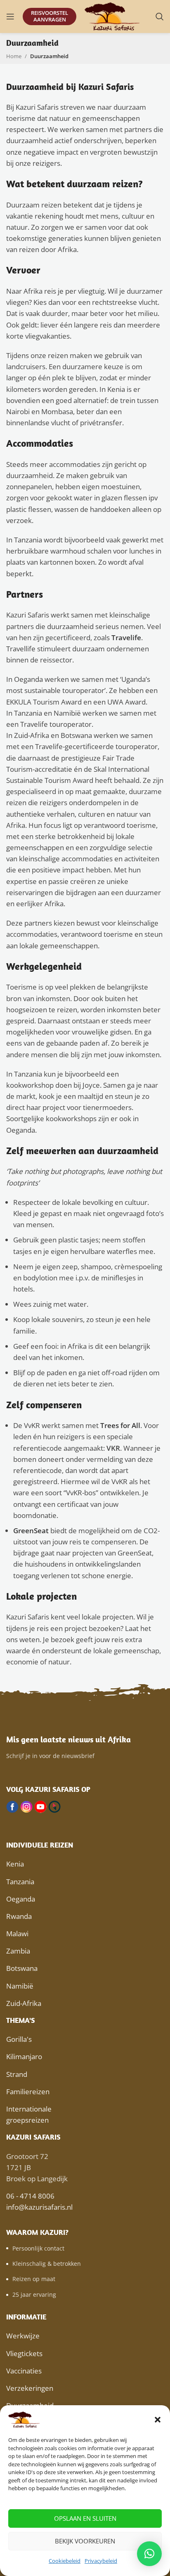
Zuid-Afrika (24, 2003)
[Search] (160, 16)
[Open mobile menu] (10, 16)
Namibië (20, 1986)
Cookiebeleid (65, 2561)
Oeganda (21, 1899)
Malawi (17, 1934)
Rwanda (19, 1916)
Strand (17, 2074)
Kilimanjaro (24, 2056)
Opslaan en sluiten (85, 2518)
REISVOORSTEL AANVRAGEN (50, 16)
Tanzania (20, 1882)
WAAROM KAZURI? (37, 2232)
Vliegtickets (24, 2353)
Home (14, 56)
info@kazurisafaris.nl (39, 2207)
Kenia (15, 1864)
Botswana (22, 1968)
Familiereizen (28, 2092)
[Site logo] (113, 16)
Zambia (18, 1951)
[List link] (85, 2248)
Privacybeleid (101, 2561)
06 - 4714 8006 (30, 2196)
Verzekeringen (30, 2388)
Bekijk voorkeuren (85, 2541)
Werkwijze (23, 2336)
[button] (158, 2420)
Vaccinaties (24, 2371)
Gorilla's (19, 2039)
